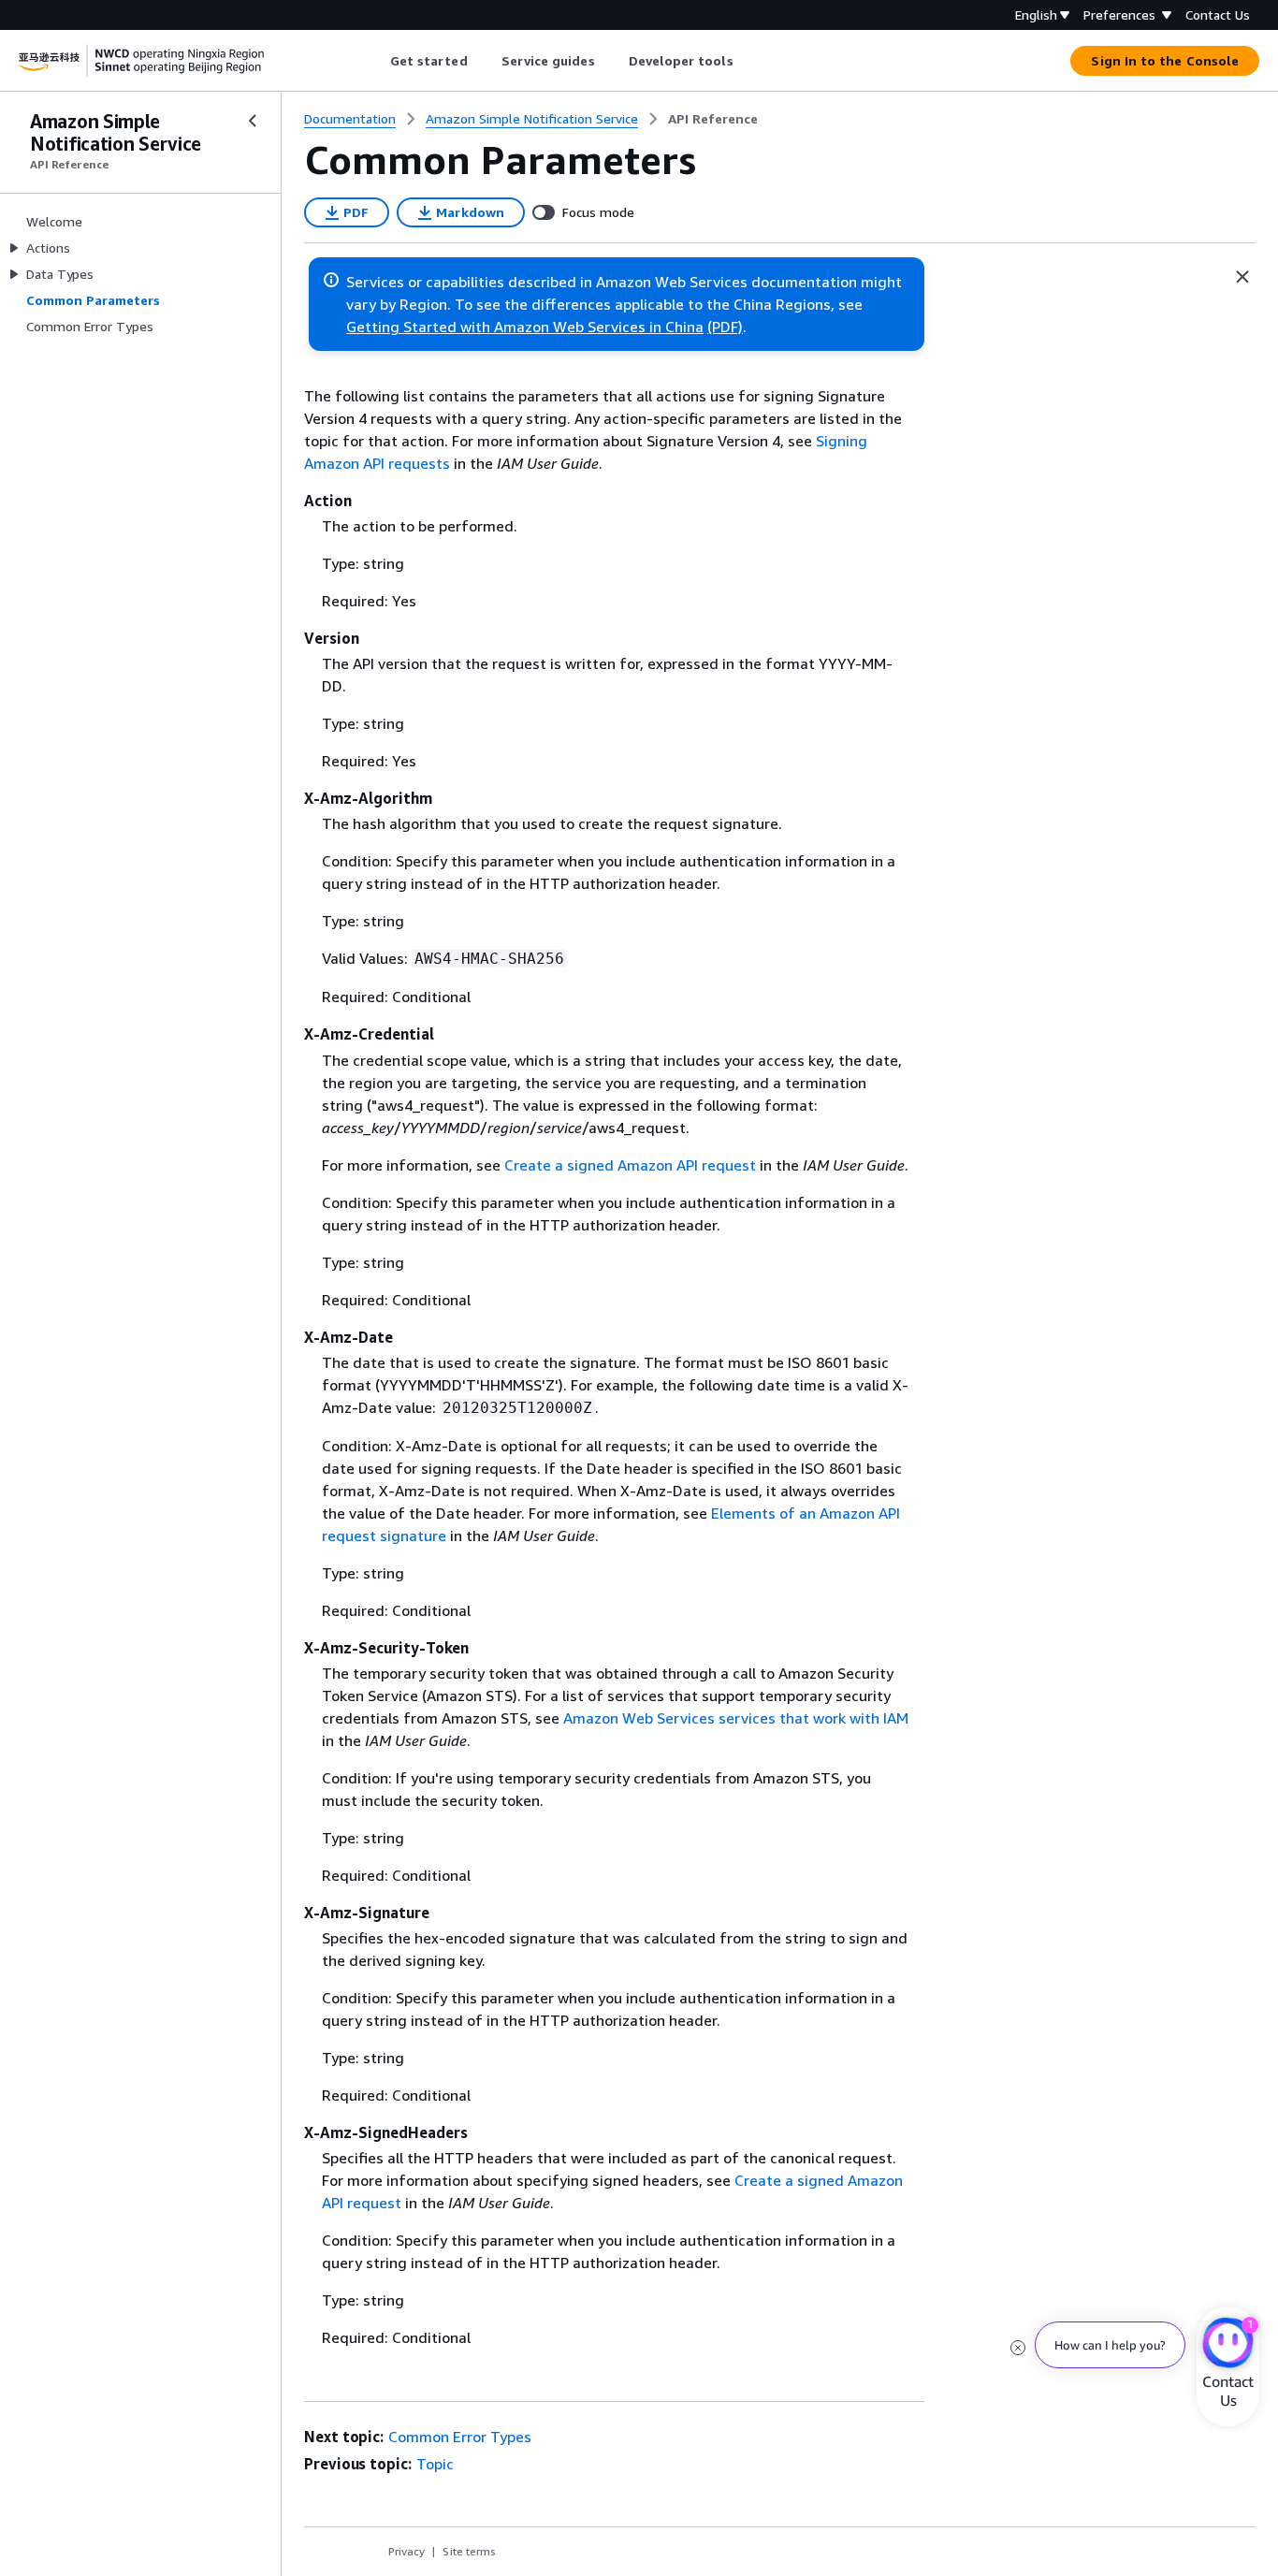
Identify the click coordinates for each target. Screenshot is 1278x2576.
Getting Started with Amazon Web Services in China (525, 327)
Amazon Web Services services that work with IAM (736, 1718)
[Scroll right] (747, 61)
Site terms (469, 2551)
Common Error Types (460, 2437)
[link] (713, 119)
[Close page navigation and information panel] (1242, 277)
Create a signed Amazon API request (630, 1165)
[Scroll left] (376, 61)
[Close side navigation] (253, 121)
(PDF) (725, 327)
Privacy (407, 2551)
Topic (435, 2464)
